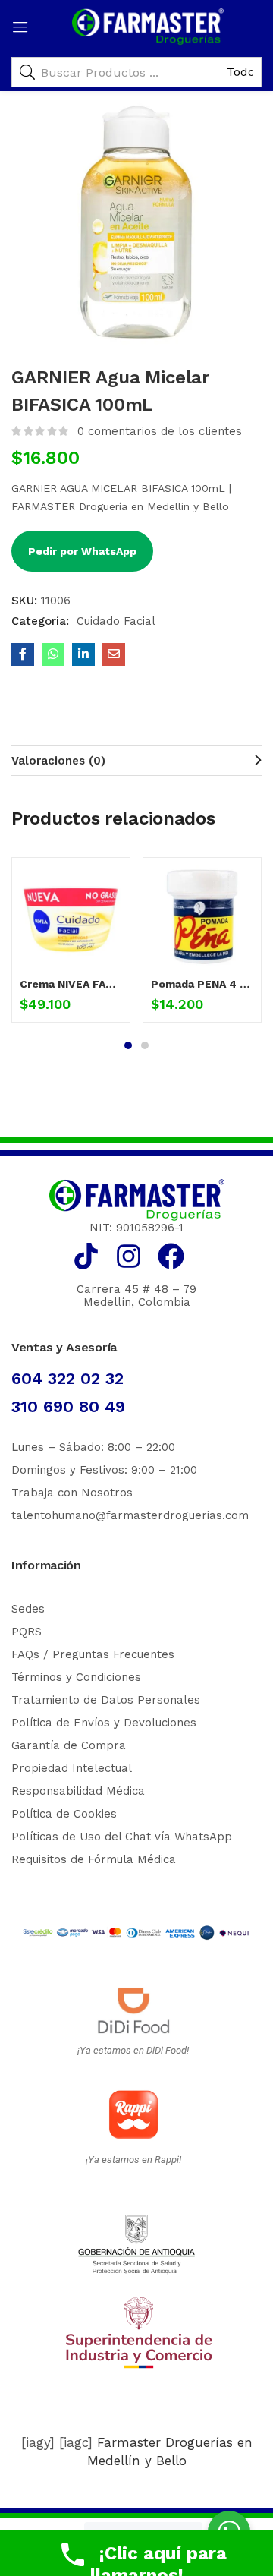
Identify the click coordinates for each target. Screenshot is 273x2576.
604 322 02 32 (67, 1378)
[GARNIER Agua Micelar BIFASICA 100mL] (23, 654)
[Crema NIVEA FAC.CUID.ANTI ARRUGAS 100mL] (71, 917)
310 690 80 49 (68, 1406)
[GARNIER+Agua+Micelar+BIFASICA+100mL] (83, 654)
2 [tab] (145, 1045)
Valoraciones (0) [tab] (58, 761)
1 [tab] (128, 1045)
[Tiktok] (86, 1256)
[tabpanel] (71, 946)
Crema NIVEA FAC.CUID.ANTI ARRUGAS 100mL (71, 984)
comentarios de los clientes (160, 431)
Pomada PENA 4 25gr (202, 984)
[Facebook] (171, 1256)
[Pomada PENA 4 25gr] (202, 917)
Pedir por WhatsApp (82, 551)
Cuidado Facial (116, 621)
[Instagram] (129, 1256)
